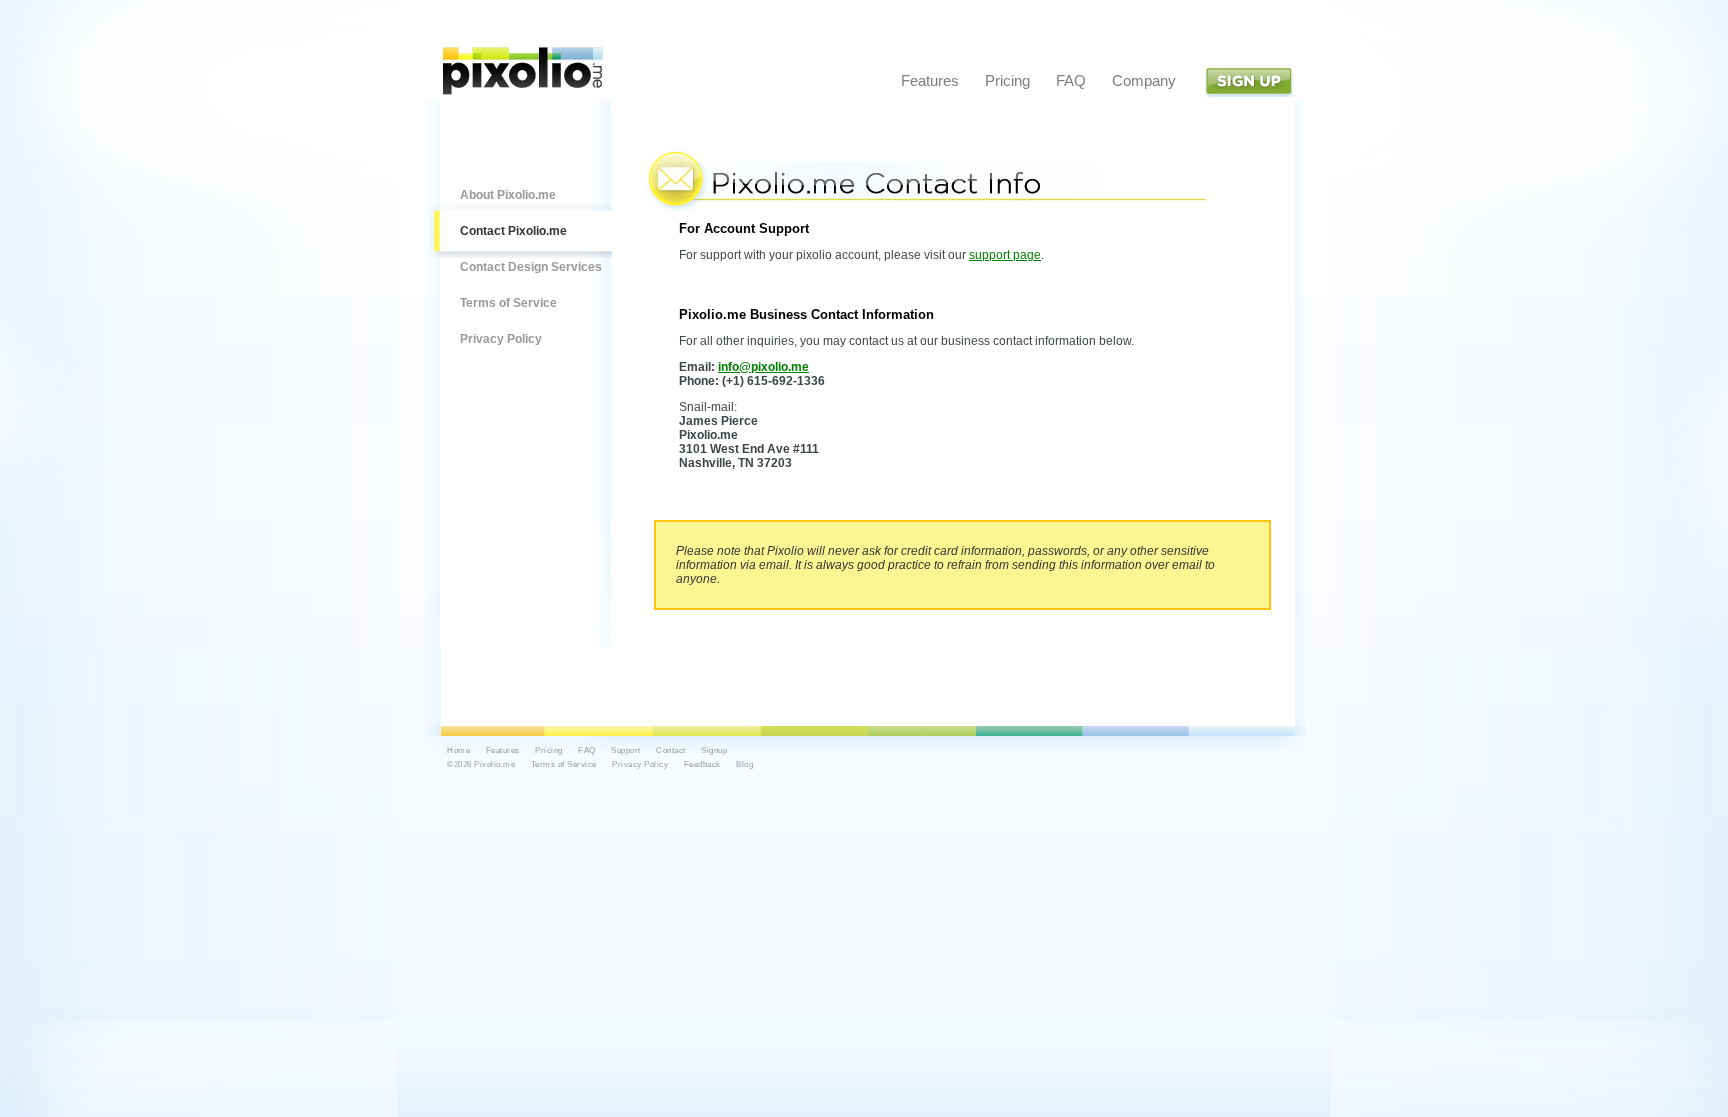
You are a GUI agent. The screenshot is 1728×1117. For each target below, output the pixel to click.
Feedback (702, 764)
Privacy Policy (501, 339)
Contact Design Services (531, 267)
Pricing (1007, 80)
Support (626, 750)
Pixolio (523, 71)
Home (458, 750)
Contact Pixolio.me (513, 231)
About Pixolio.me (508, 195)
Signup (1249, 82)
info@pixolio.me (763, 367)
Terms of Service (508, 303)
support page (1005, 255)
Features (930, 80)
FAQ (1071, 80)
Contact (671, 750)
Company (1144, 80)
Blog (744, 764)
